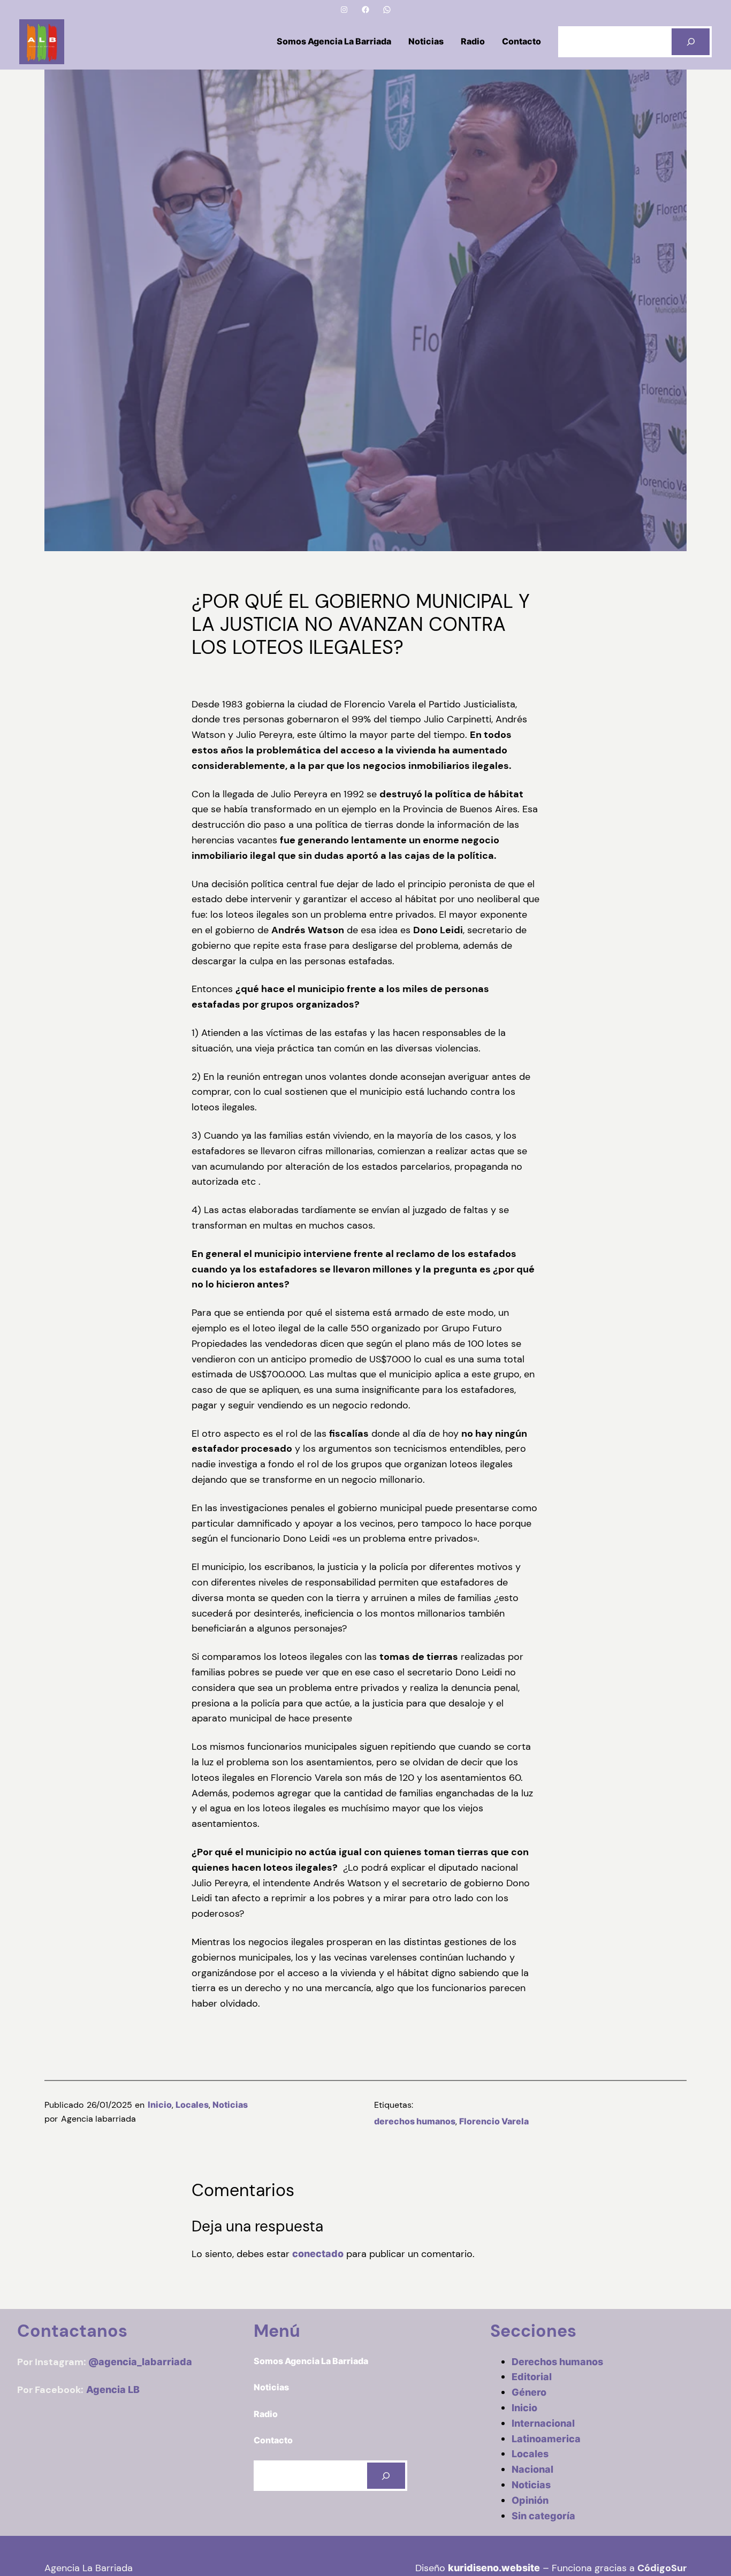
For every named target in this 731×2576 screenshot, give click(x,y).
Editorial (532, 2377)
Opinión (530, 2500)
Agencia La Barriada (89, 2568)
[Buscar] (691, 41)
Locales (192, 2105)
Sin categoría (543, 2516)
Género (529, 2392)
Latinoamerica (546, 2439)
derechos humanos (415, 2121)
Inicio (160, 2105)
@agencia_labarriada (140, 2362)
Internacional (543, 2423)
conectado (318, 2254)
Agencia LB (113, 2390)
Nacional (532, 2469)
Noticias (230, 2105)
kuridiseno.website (494, 2568)
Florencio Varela (494, 2121)
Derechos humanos (557, 2362)
